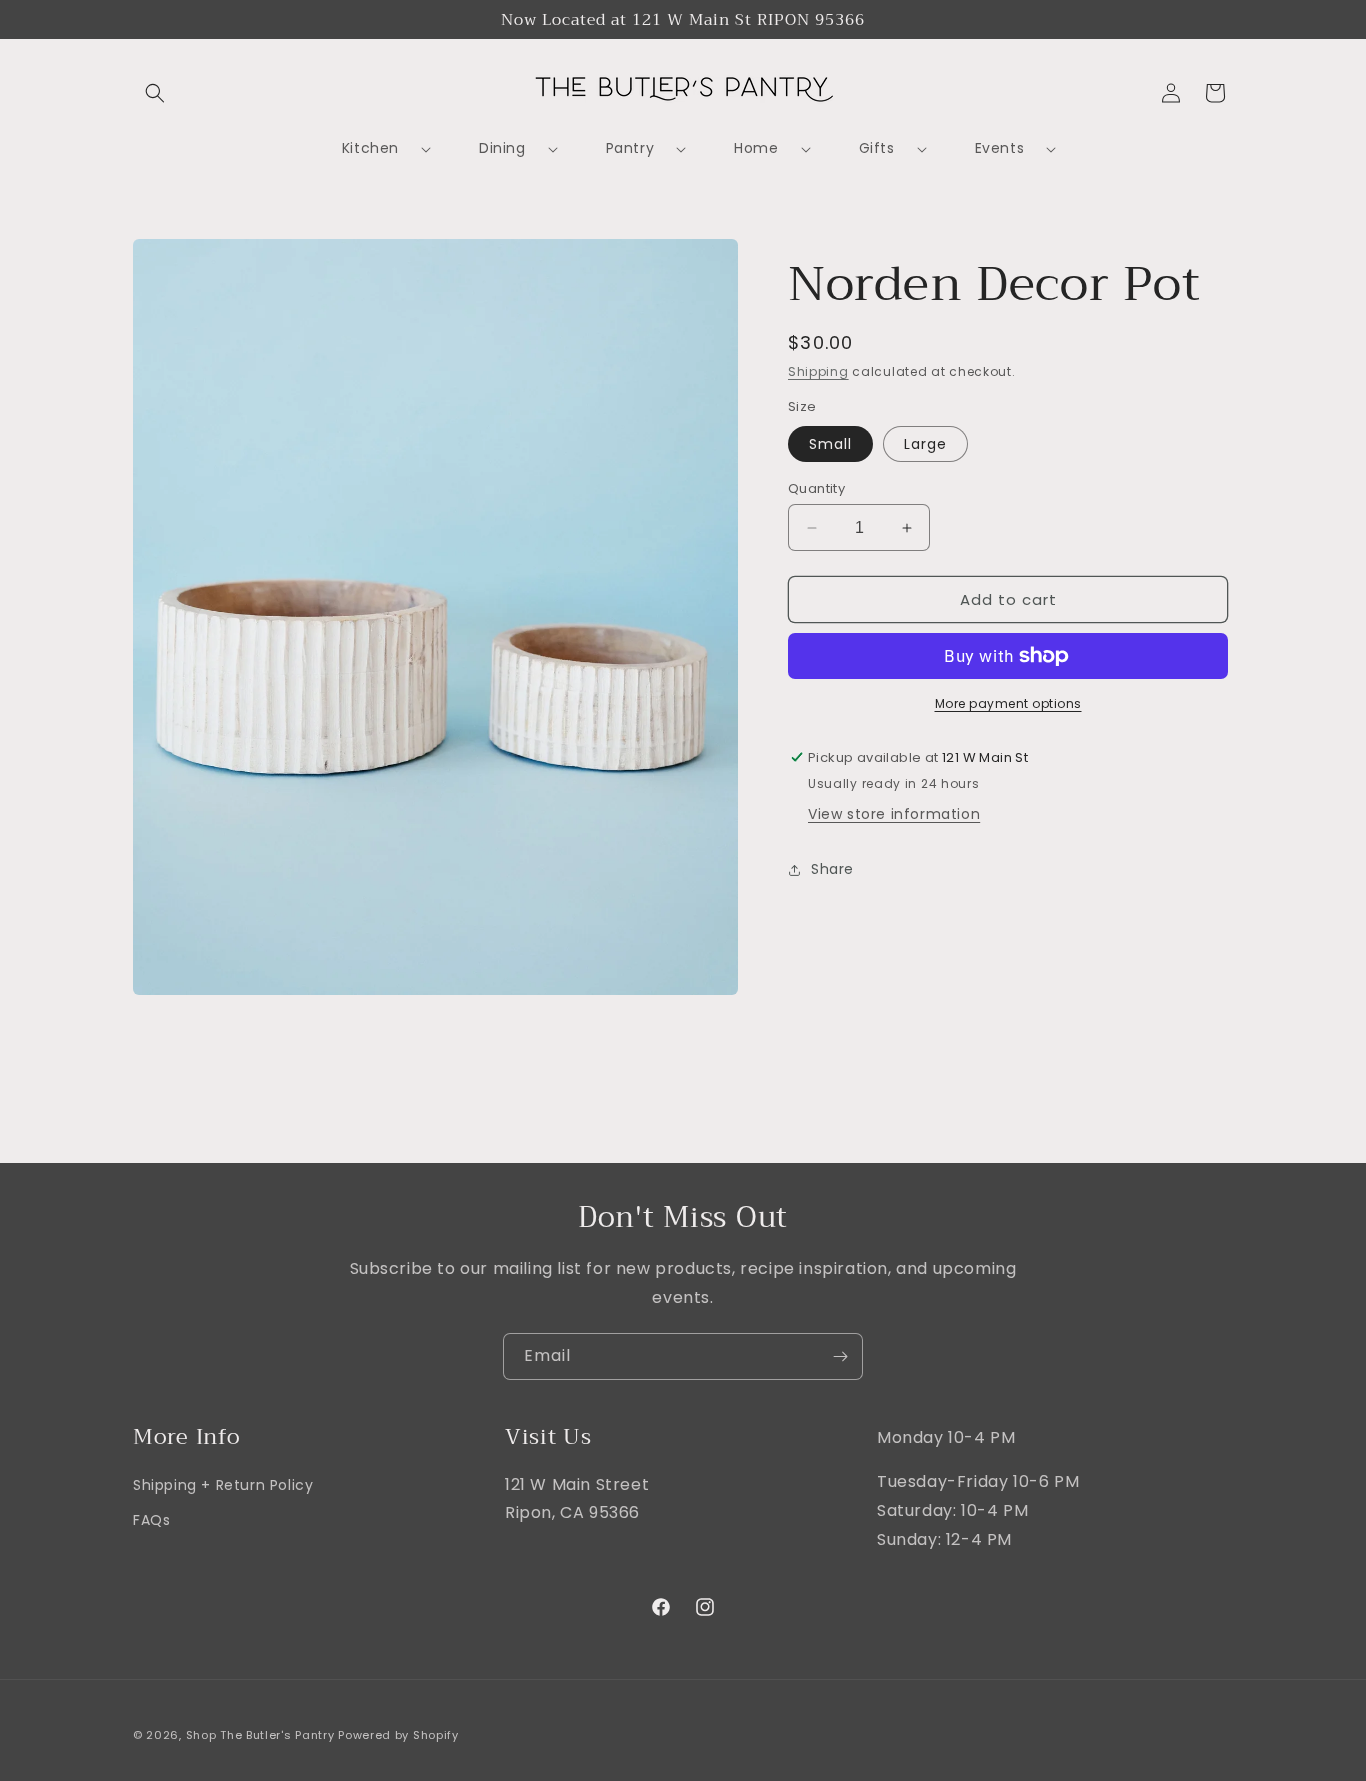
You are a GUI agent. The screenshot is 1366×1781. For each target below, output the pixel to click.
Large (925, 444)
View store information (894, 814)
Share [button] (832, 869)
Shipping (818, 371)
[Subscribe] (840, 1356)
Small (830, 444)
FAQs (151, 1520)
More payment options (1008, 703)
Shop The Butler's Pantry (260, 1735)
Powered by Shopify (398, 1735)
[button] (155, 93)
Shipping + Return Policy (223, 1485)
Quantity (816, 488)
